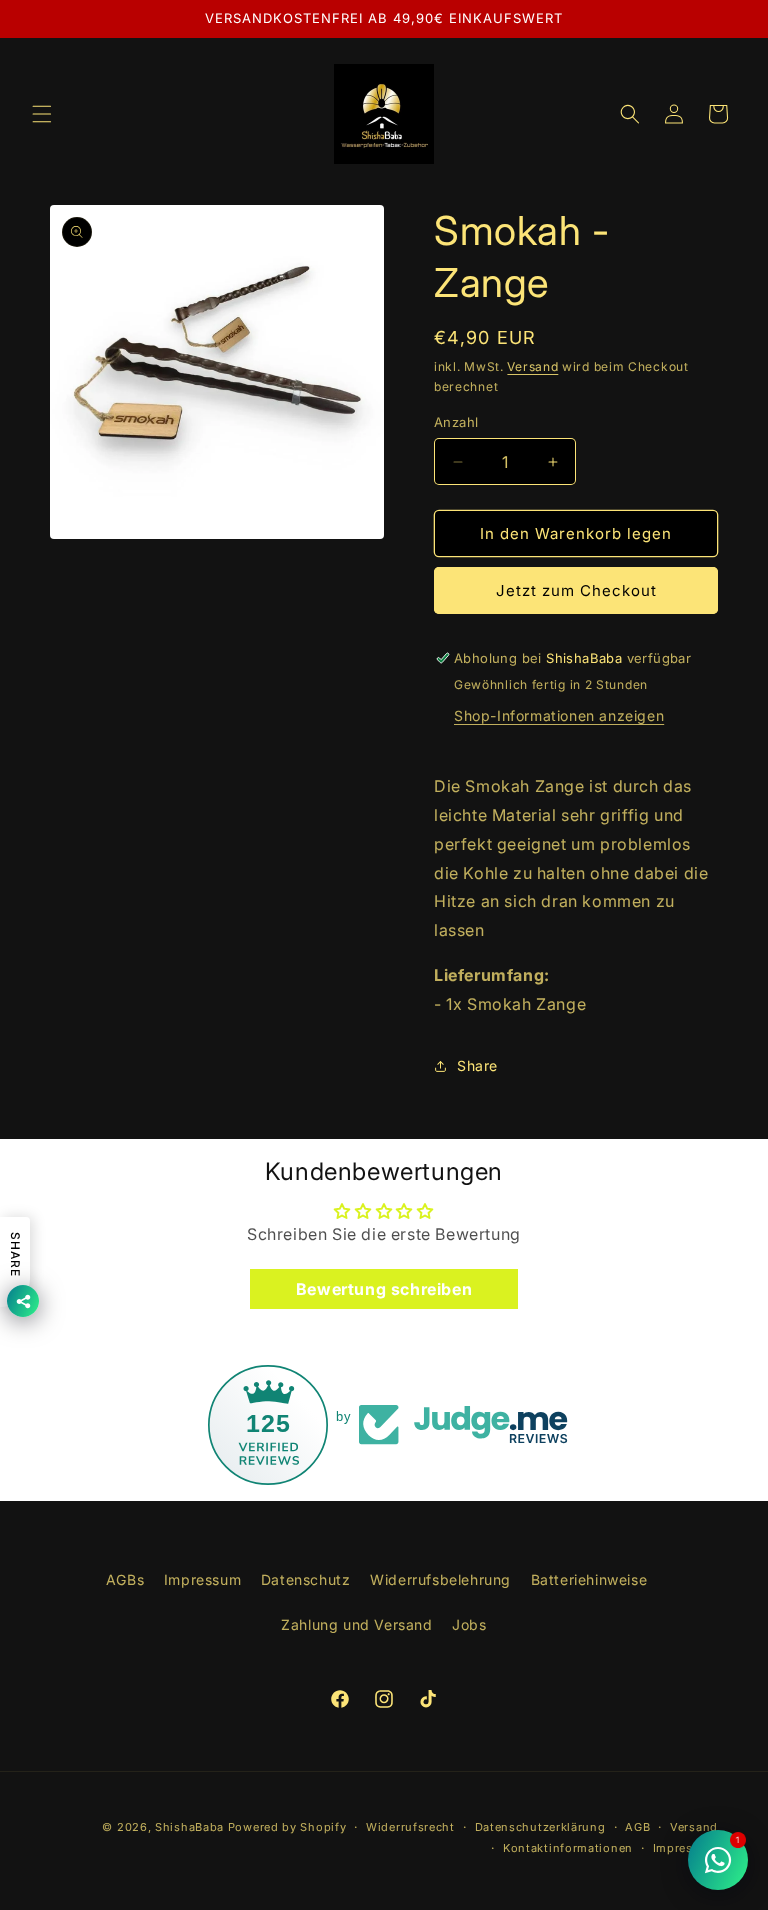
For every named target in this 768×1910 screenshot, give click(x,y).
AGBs (125, 1579)
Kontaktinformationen (568, 1848)
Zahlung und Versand (356, 1624)
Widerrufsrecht (410, 1827)
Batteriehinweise (589, 1579)
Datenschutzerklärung (540, 1827)
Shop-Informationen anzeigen (559, 715)
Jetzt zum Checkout (576, 590)
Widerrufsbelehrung (440, 1579)
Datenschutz (306, 1579)
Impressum (202, 1579)
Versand (532, 366)
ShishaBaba (189, 1827)
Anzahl (456, 422)
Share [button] (477, 1065)
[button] (42, 114)
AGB (637, 1827)
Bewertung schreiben (384, 1289)
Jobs (469, 1624)
